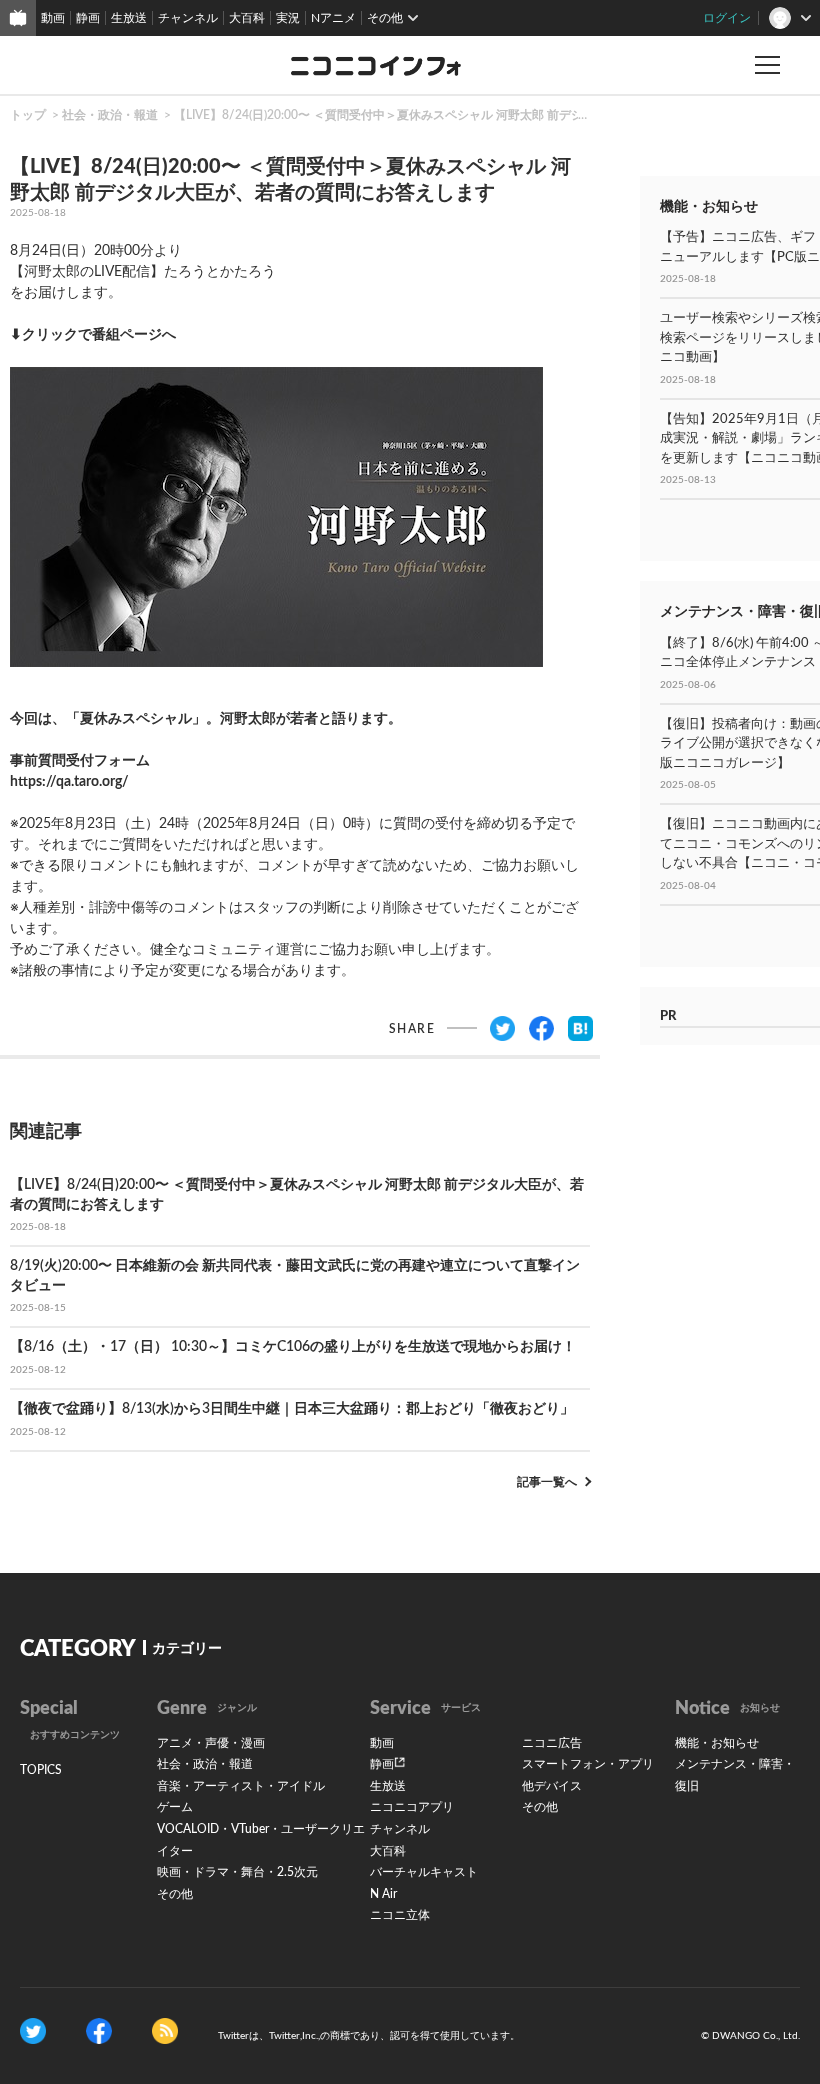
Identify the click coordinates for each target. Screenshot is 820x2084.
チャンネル (188, 18)
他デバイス (552, 1786)
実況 (288, 18)
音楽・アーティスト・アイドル (241, 1786)
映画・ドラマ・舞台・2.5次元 (237, 1872)
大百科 (247, 18)
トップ (28, 115)
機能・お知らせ (717, 1743)
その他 (175, 1894)
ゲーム (175, 1807)
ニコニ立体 (400, 1915)
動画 (53, 18)
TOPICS (41, 1770)
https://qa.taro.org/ (69, 782)
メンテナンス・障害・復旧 (735, 1775)
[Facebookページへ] (99, 2030)
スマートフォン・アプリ (588, 1764)
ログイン (727, 18)
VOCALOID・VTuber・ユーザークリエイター (261, 1840)
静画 (88, 18)
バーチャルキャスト (424, 1872)
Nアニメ (333, 18)
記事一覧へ (547, 1482)
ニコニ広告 (552, 1743)
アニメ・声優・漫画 (211, 1743)
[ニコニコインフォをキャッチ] (165, 2030)
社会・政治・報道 (110, 115)
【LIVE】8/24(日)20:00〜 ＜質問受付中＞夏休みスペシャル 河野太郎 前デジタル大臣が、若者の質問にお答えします (486, 115)
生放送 (129, 18)
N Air (383, 1894)
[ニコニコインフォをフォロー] (33, 2030)
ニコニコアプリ (412, 1807)
